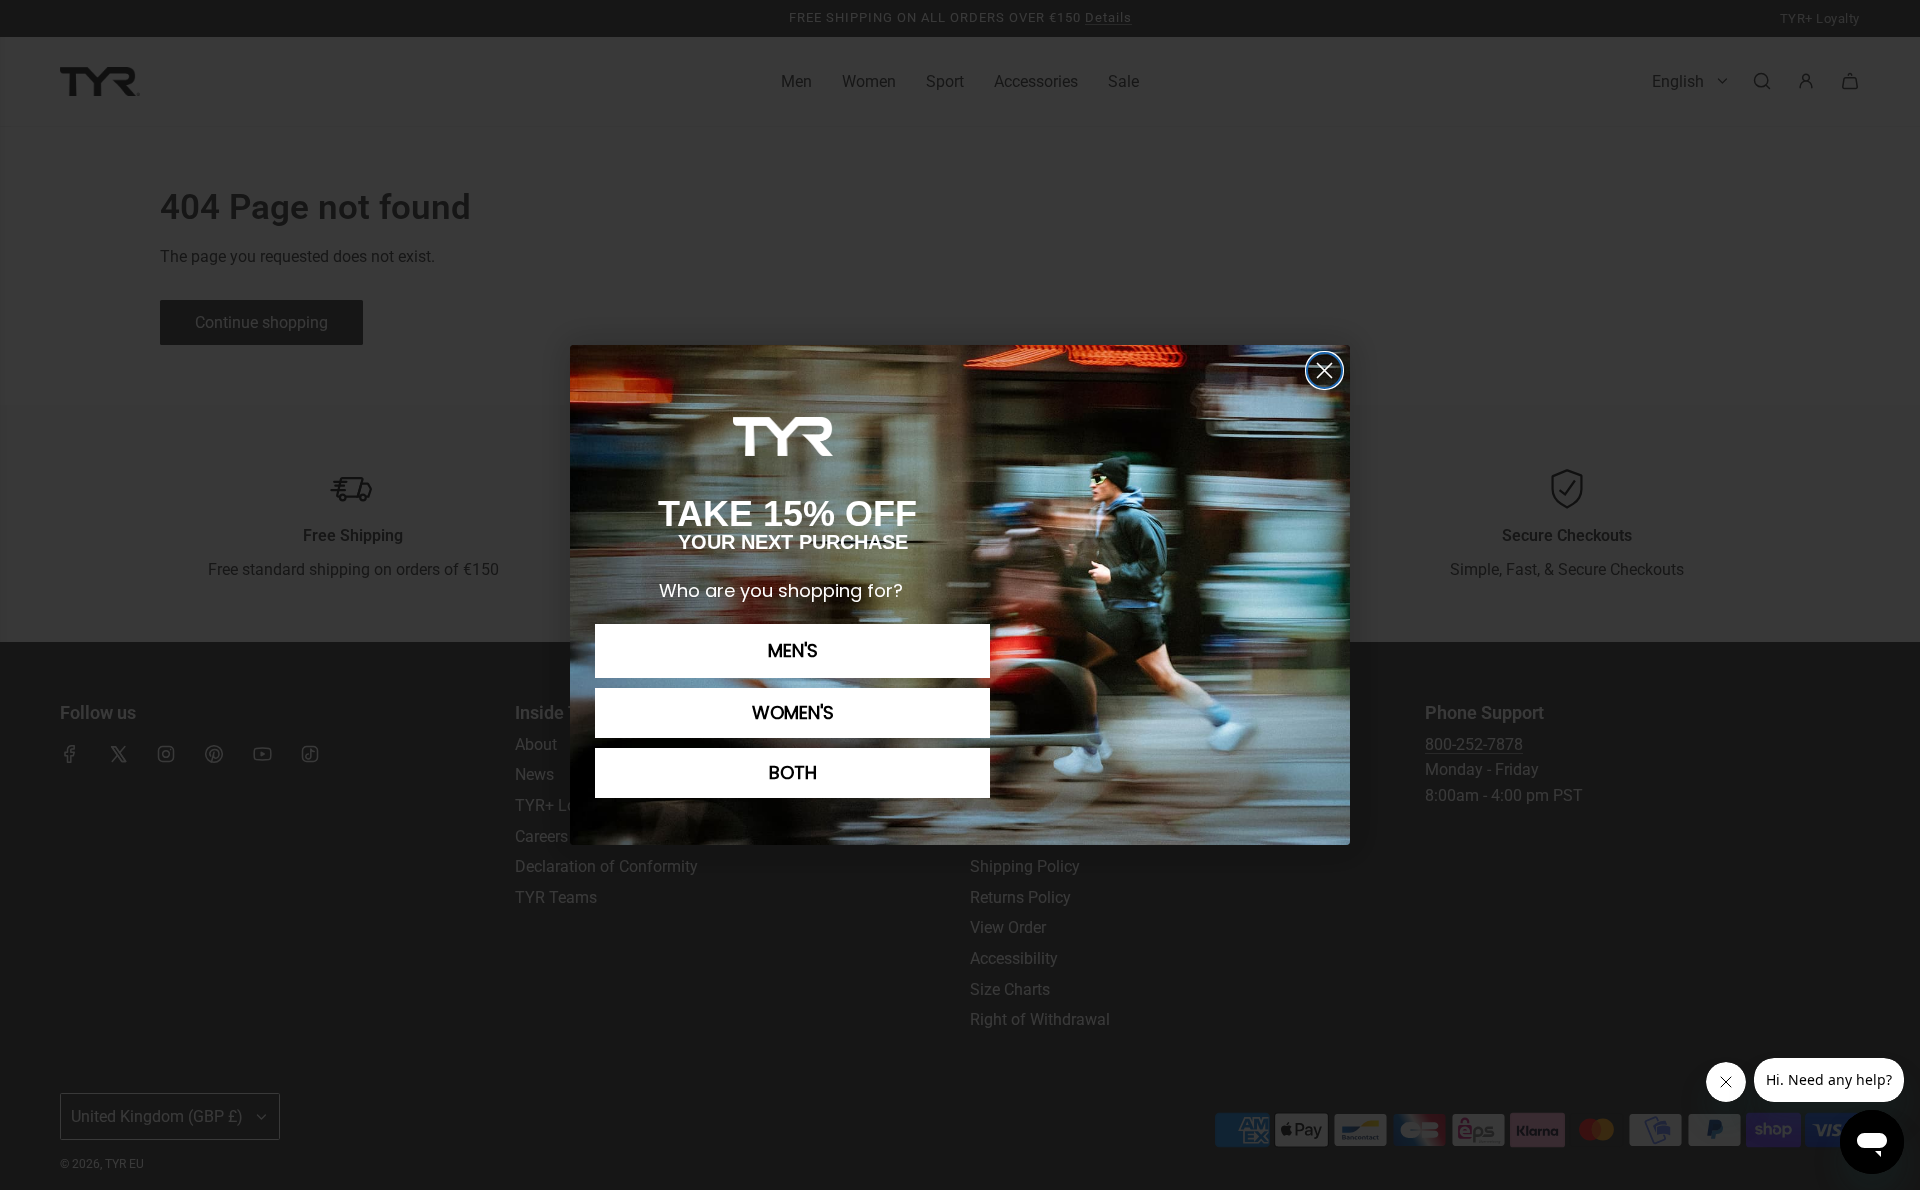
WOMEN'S (793, 712)
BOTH (793, 772)
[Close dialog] (1324, 370)
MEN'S (793, 650)
